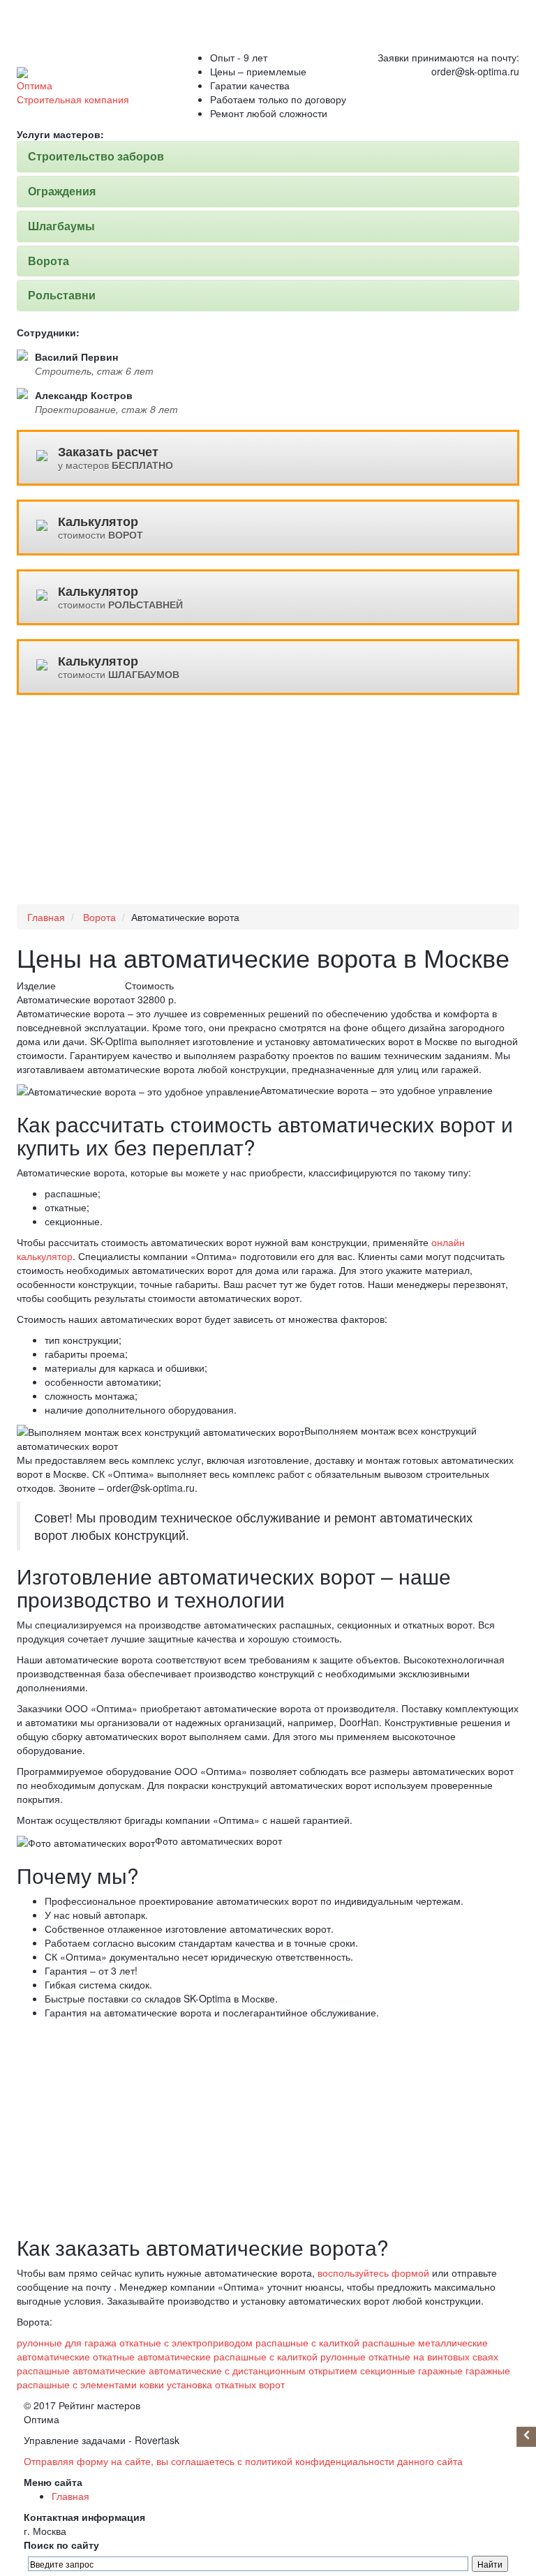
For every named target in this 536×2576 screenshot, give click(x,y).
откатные (389, 2356)
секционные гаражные (411, 2370)
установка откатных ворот (226, 2384)
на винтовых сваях (456, 2356)
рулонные (343, 2356)
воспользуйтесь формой (373, 2272)
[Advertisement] (268, 807)
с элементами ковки (118, 2384)
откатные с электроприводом (186, 2342)
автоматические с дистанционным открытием (253, 2370)
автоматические (109, 2370)
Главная (46, 917)
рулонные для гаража (67, 2342)
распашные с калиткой (307, 2342)
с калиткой (293, 2356)
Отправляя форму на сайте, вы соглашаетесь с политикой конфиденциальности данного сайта (243, 2461)
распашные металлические (425, 2342)
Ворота (99, 917)
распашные (43, 2370)
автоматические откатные (76, 2356)
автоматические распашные (202, 2356)
